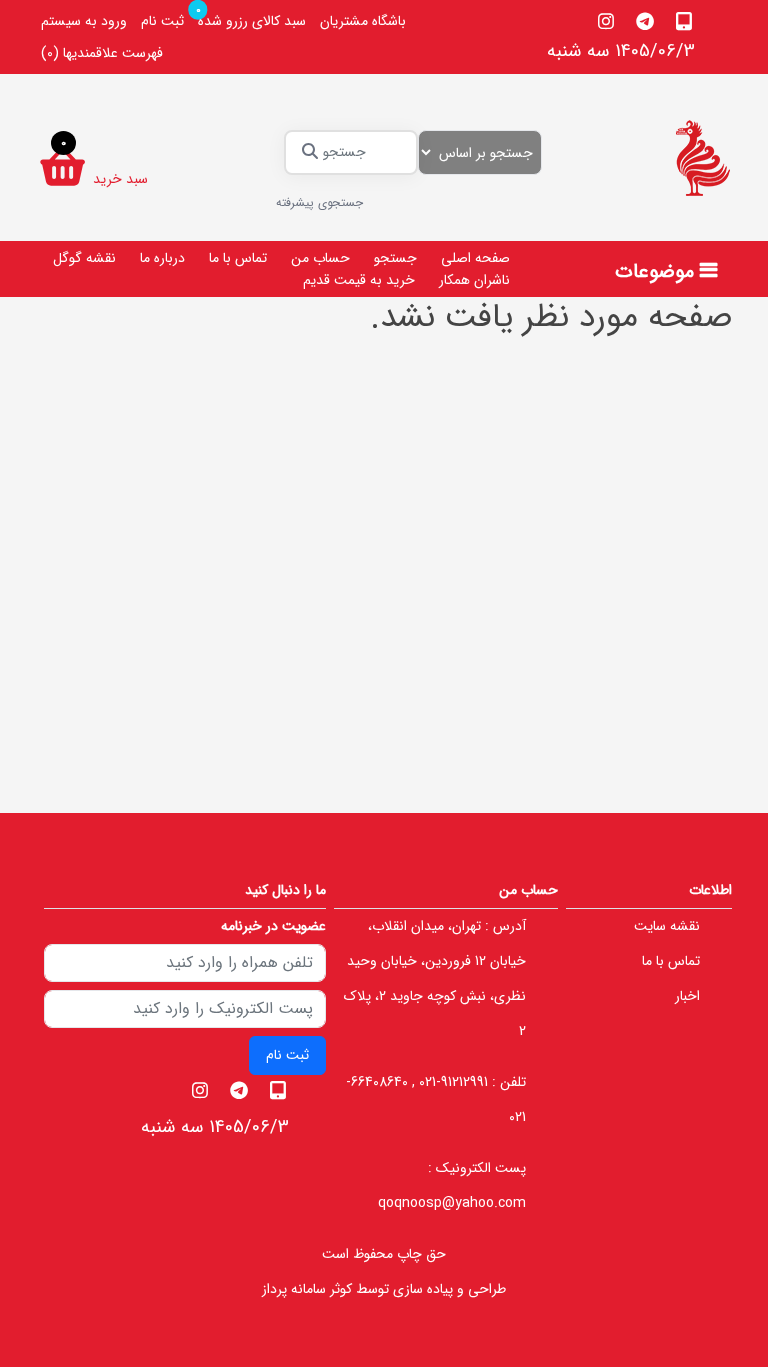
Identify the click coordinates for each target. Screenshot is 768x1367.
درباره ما (162, 258)
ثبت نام (162, 21)
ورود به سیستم (84, 21)
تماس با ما (238, 258)
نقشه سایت (667, 926)
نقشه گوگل (84, 258)
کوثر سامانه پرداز (307, 1289)
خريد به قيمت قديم (359, 280)
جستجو (395, 258)
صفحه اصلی (475, 258)
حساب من (320, 258)
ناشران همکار (474, 280)
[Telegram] (645, 21)
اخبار (687, 996)
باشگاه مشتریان (363, 21)
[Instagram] (606, 21)
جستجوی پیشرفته (319, 202)
